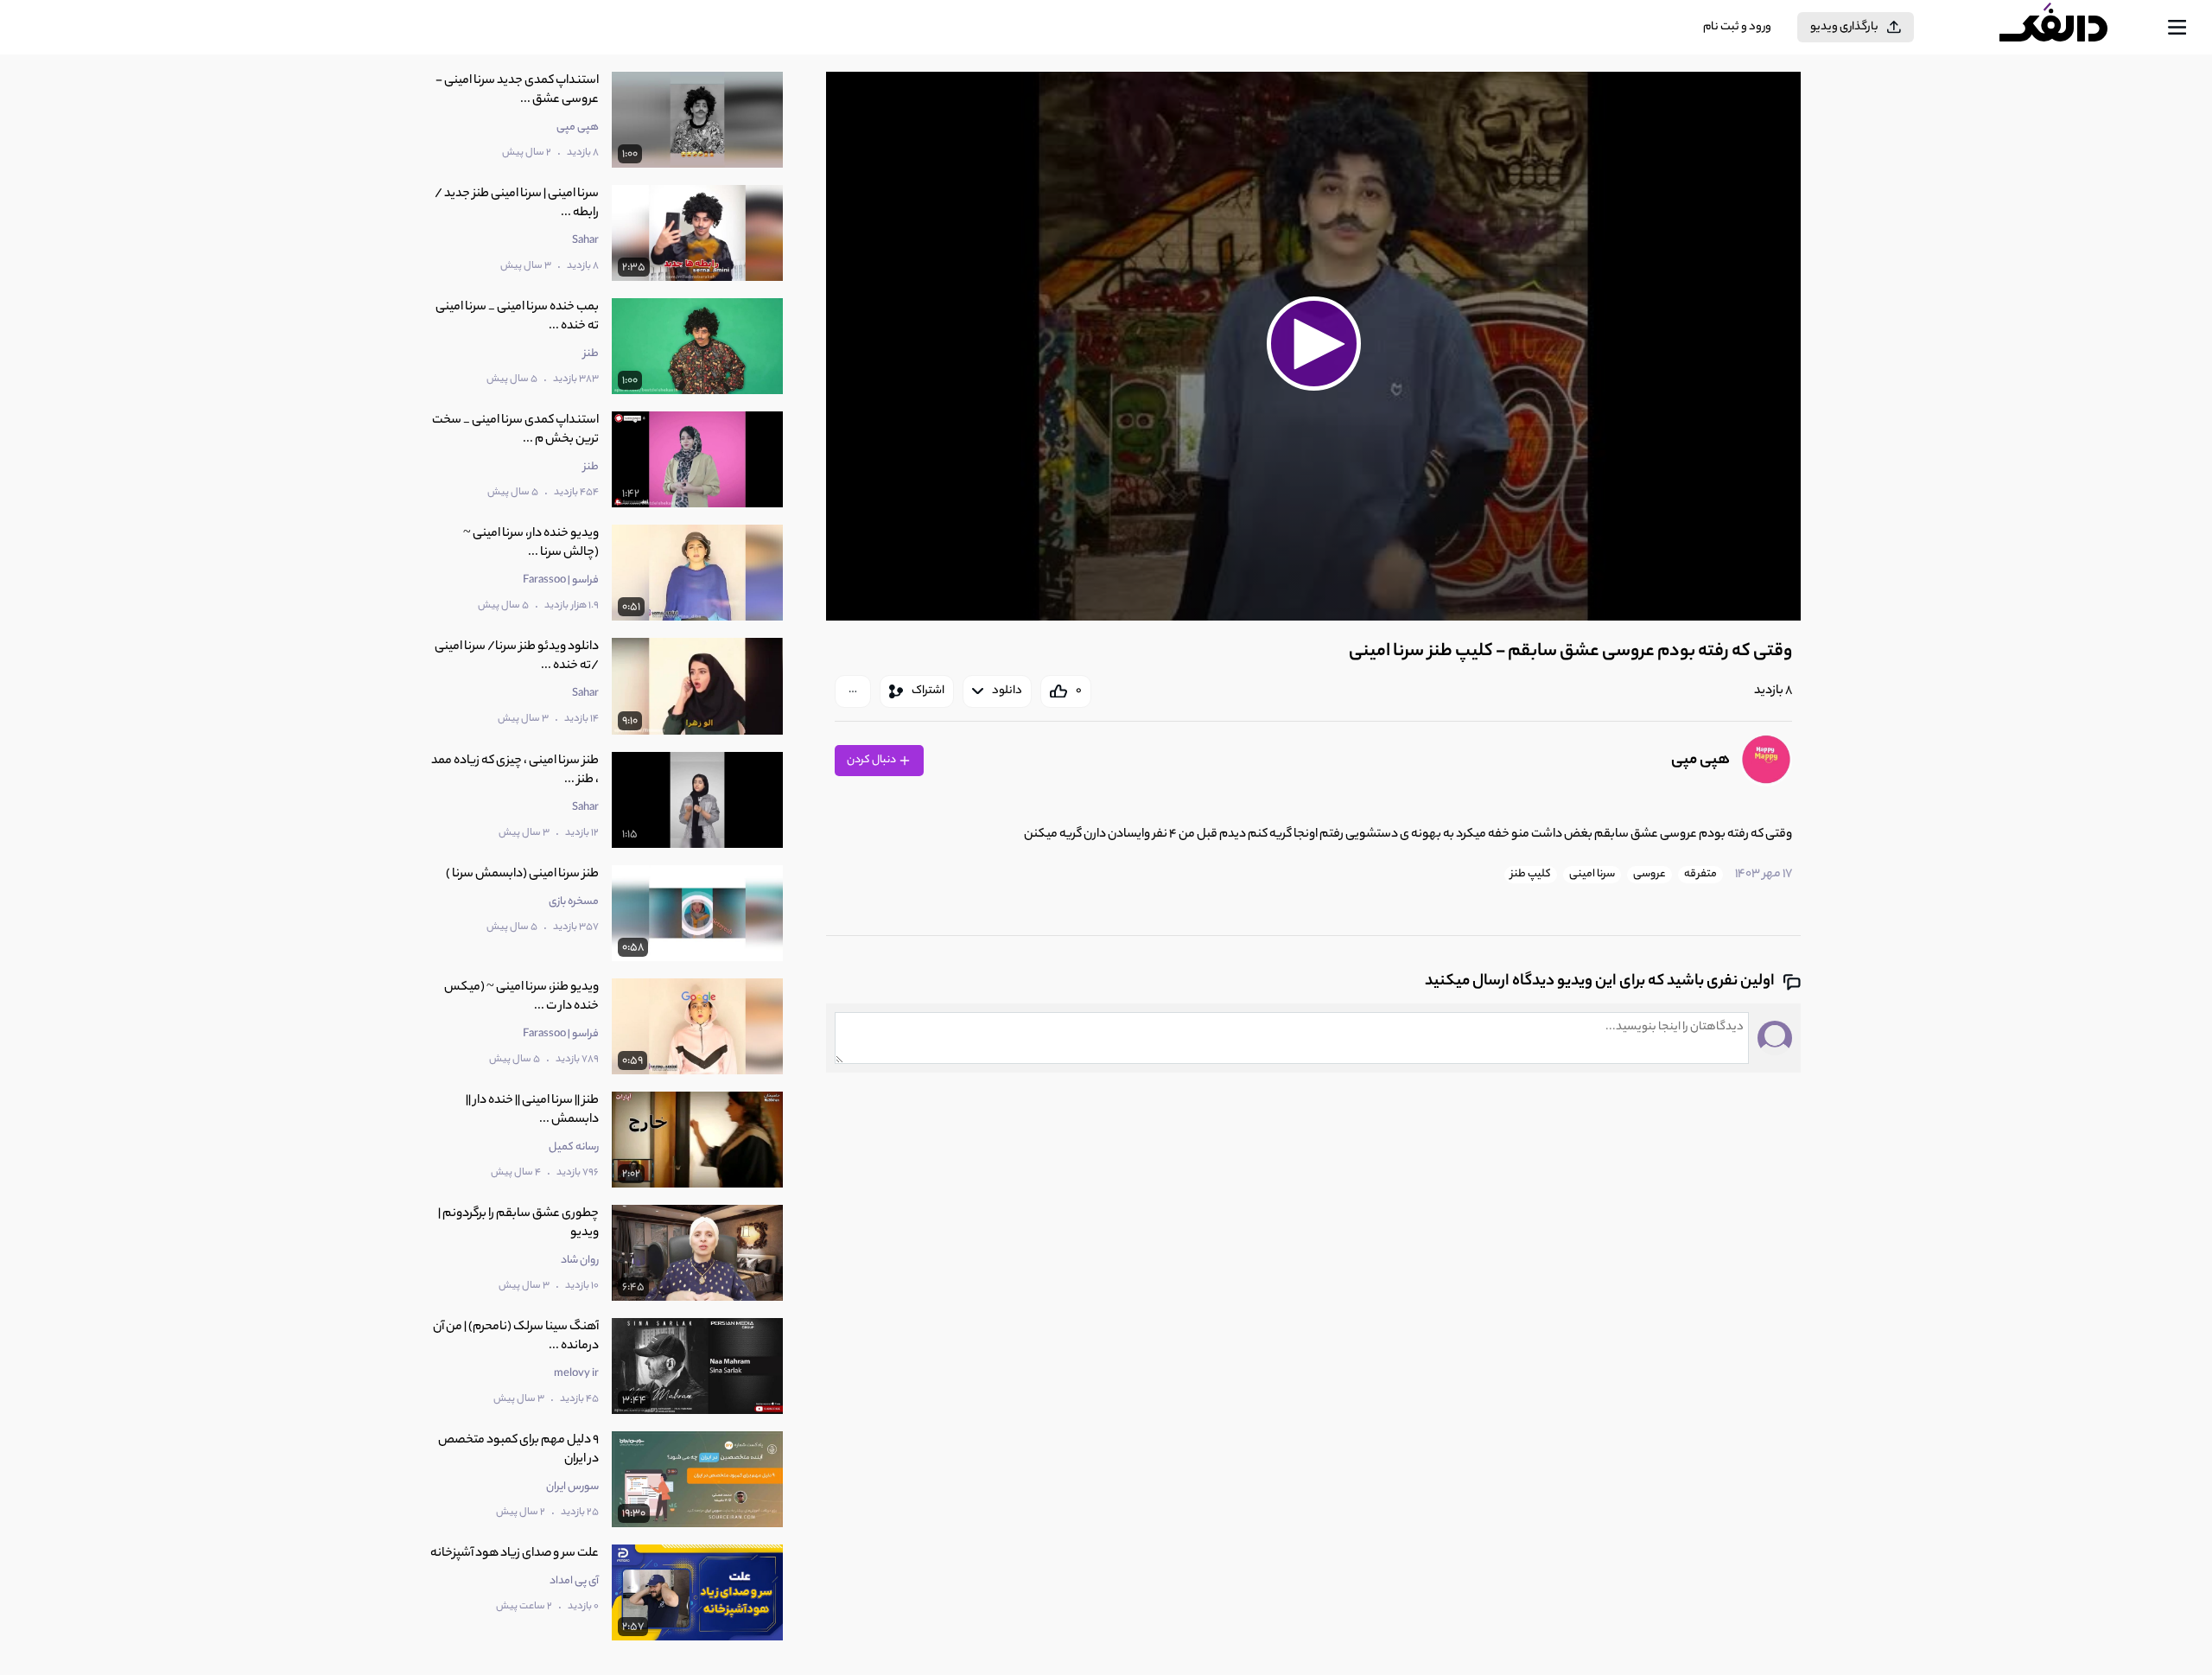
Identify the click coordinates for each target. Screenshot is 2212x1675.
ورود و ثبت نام (1737, 27)
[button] (1313, 344)
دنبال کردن (872, 760)
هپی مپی (1700, 761)
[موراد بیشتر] (853, 691)
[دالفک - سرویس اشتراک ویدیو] (2069, 28)
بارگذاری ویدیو (1844, 27)
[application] (1313, 346)
